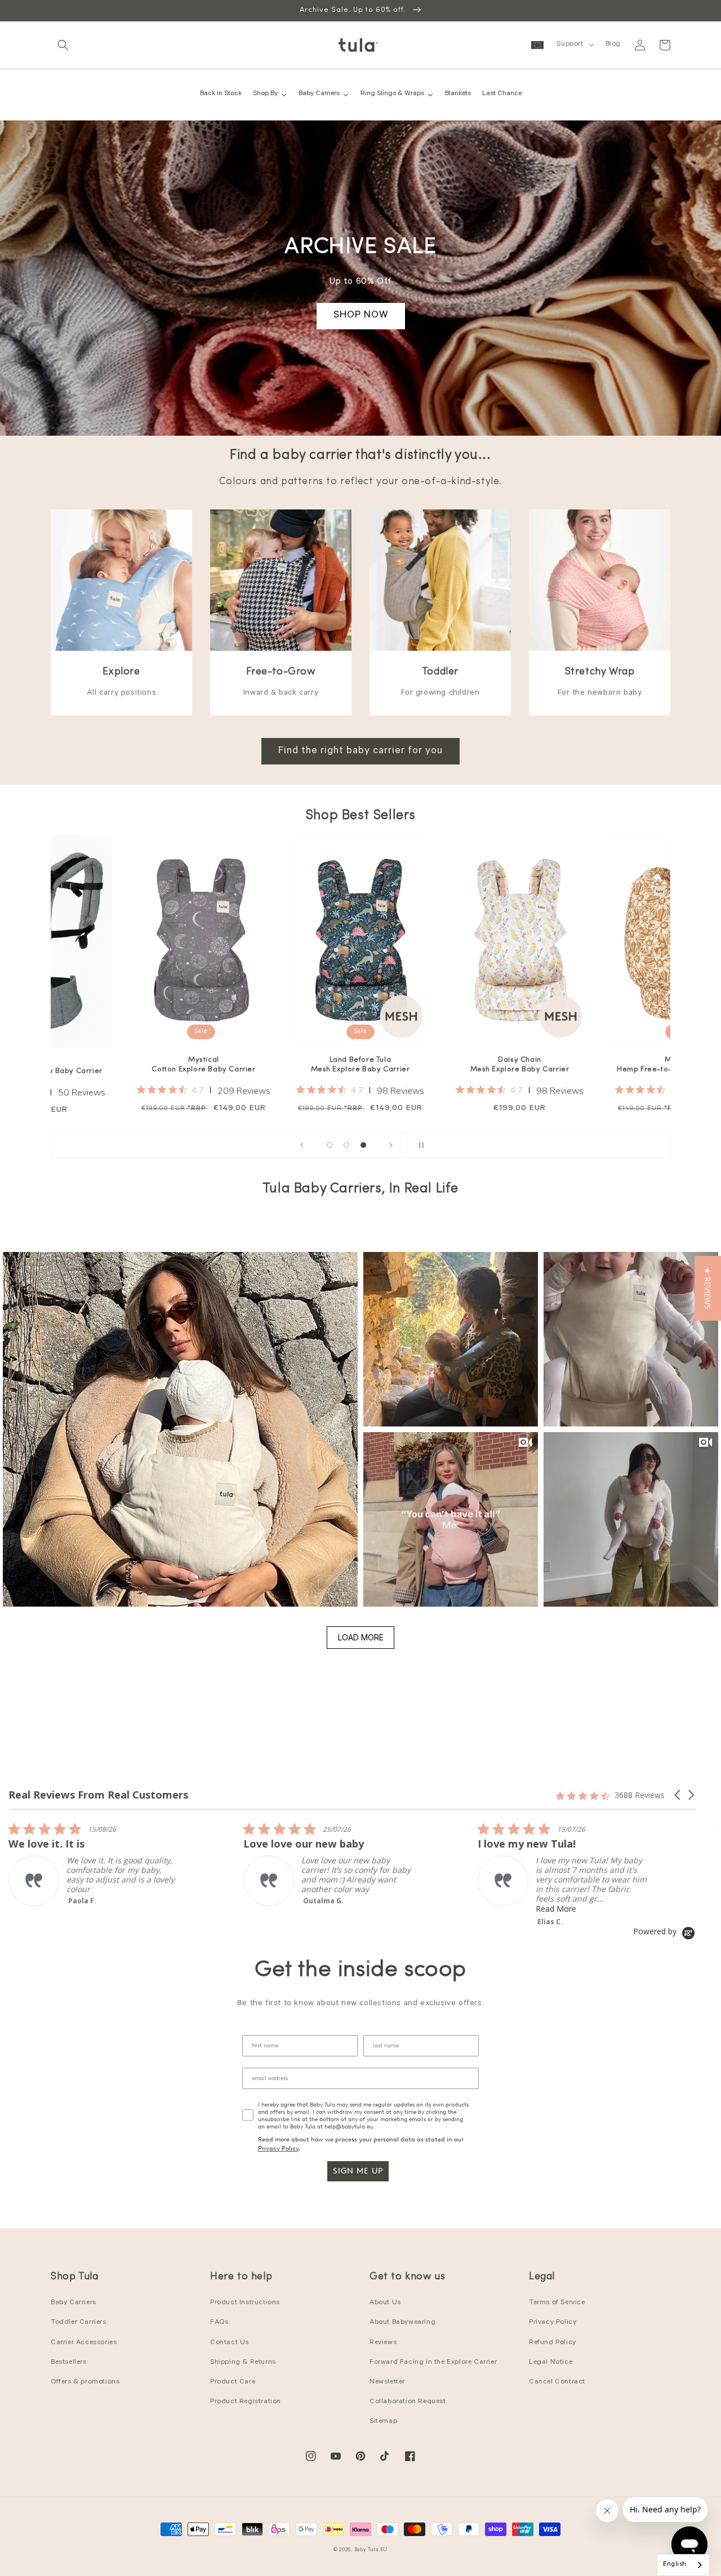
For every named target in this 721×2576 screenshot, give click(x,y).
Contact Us (230, 2343)
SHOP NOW (361, 316)
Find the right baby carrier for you (360, 752)
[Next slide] (391, 1145)
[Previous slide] (302, 1145)
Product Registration (246, 2402)
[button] (63, 45)
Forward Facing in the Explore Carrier (433, 2363)
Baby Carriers (74, 2303)
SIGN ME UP (358, 2171)
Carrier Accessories (84, 2343)
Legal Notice (551, 2363)
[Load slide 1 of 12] (330, 1145)
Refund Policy (553, 2343)
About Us (385, 2303)
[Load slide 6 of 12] (346, 1145)
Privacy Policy (278, 2148)
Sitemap (383, 2422)
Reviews (383, 2343)
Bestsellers (69, 2363)
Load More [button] (361, 1637)
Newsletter (387, 2382)
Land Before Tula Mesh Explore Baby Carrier (281, 1065)
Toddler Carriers (79, 2323)
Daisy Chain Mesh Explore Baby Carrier (440, 1065)
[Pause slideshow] (419, 1145)
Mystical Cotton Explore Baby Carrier (124, 1065)
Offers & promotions (85, 2382)
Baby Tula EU (371, 2550)
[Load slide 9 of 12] (363, 1145)
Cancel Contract (557, 2382)
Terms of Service (557, 2303)
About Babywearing (402, 2323)
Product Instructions (245, 2303)
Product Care (233, 2382)
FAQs (219, 2323)
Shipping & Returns (243, 2363)
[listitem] (93, 1864)
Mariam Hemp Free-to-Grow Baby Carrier (600, 1065)
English (675, 2565)
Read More (322, 1909)
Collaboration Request (408, 2402)
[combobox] (683, 2565)
